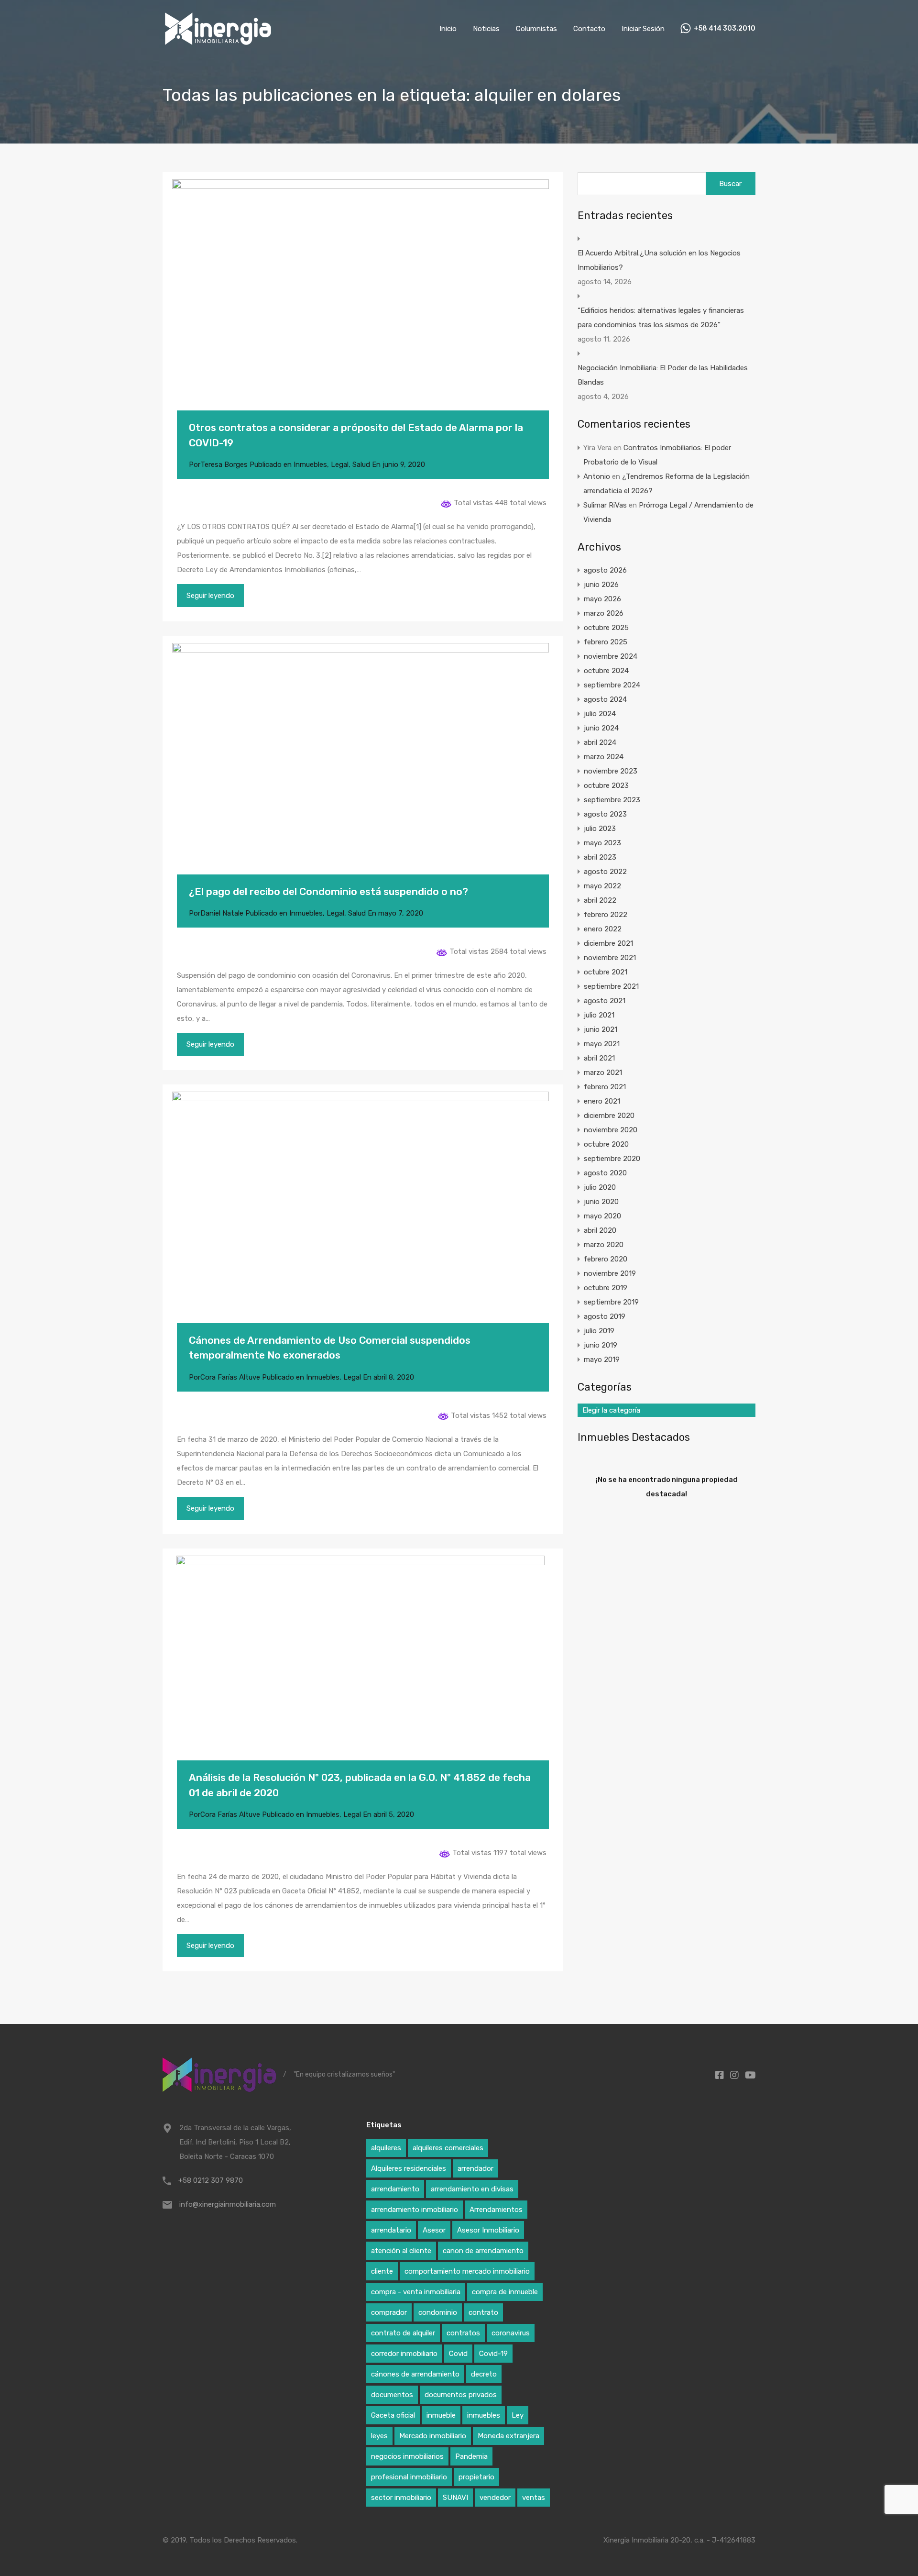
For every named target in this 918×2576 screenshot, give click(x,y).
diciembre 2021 (608, 943)
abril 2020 (600, 1230)
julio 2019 (599, 1331)
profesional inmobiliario (409, 2477)
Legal (340, 464)
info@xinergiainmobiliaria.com (228, 2204)
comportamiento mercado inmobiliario (467, 2271)
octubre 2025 (606, 628)
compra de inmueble (505, 2292)
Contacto (589, 29)
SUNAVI (455, 2498)
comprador (389, 2312)
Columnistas (536, 29)
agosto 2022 (605, 872)
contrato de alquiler (403, 2333)
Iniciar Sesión (643, 29)
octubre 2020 (606, 1144)
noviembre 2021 (610, 958)
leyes (379, 2436)
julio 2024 (600, 714)
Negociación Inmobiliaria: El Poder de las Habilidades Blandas (663, 375)
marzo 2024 (604, 757)
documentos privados (461, 2395)
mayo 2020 (602, 1216)
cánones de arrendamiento (415, 2374)
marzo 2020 (604, 1245)
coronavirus (511, 2333)
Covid (458, 2354)
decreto (484, 2374)
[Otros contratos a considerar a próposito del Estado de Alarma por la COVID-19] (363, 306)
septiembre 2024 (612, 685)
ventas (534, 2498)
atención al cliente (401, 2251)
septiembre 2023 (612, 800)
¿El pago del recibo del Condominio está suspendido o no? (328, 891)
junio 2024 (601, 728)
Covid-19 (493, 2354)
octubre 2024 (606, 671)
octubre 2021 (606, 972)
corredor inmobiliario (404, 2354)
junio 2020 (601, 1202)
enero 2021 (602, 1101)
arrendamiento (395, 2189)
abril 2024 (600, 742)
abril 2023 (600, 857)
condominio (438, 2312)
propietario (476, 2477)
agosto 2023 (605, 814)
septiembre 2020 (612, 1159)
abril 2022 (600, 900)
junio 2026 (601, 585)
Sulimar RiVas (605, 505)
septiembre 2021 (611, 986)
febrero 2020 (606, 1259)
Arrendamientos (496, 2210)
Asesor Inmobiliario (488, 2230)
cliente (382, 2271)
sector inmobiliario (401, 2498)
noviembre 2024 (611, 656)
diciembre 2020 (609, 1116)
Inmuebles (310, 464)
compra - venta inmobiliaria (416, 2292)
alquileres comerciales (448, 2148)
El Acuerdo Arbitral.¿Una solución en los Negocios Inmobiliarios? (659, 260)
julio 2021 (599, 1015)
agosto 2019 (605, 1316)
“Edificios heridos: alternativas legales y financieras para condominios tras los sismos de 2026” (661, 318)
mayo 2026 (602, 599)
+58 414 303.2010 (725, 29)
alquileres (386, 2148)
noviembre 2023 (611, 771)
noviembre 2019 (610, 1273)
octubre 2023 (606, 785)
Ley (518, 2415)
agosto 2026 (605, 570)
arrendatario (391, 2230)
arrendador (475, 2168)
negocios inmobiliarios (407, 2456)
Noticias (486, 29)
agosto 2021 (605, 1001)
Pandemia (471, 2456)
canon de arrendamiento (483, 2251)
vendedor (495, 2498)
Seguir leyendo (210, 596)
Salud (361, 464)
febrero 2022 (606, 915)
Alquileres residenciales (409, 2168)
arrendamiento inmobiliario (415, 2210)
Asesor (434, 2230)
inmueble (441, 2415)
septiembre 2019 (611, 1302)
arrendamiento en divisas (472, 2189)
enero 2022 (603, 929)
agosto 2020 (605, 1173)
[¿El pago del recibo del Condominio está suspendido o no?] (363, 769)
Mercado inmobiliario (433, 2436)
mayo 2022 (602, 886)
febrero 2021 (605, 1087)
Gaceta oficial (393, 2415)
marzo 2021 (603, 1072)
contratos (463, 2333)
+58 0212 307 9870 (211, 2180)
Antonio (597, 476)
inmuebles (484, 2415)
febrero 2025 (606, 642)
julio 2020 (600, 1187)
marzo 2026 (604, 613)
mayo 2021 (602, 1044)
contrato (483, 2312)
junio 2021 (601, 1029)
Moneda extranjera (508, 2436)
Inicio (448, 29)
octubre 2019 (606, 1288)
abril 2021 (599, 1058)
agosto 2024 (605, 699)
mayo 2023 (602, 843)
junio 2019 (601, 1345)
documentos (392, 2395)
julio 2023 (600, 829)
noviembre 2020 (611, 1130)
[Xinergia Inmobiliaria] (218, 44)
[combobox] (667, 1410)
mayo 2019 (602, 1360)
